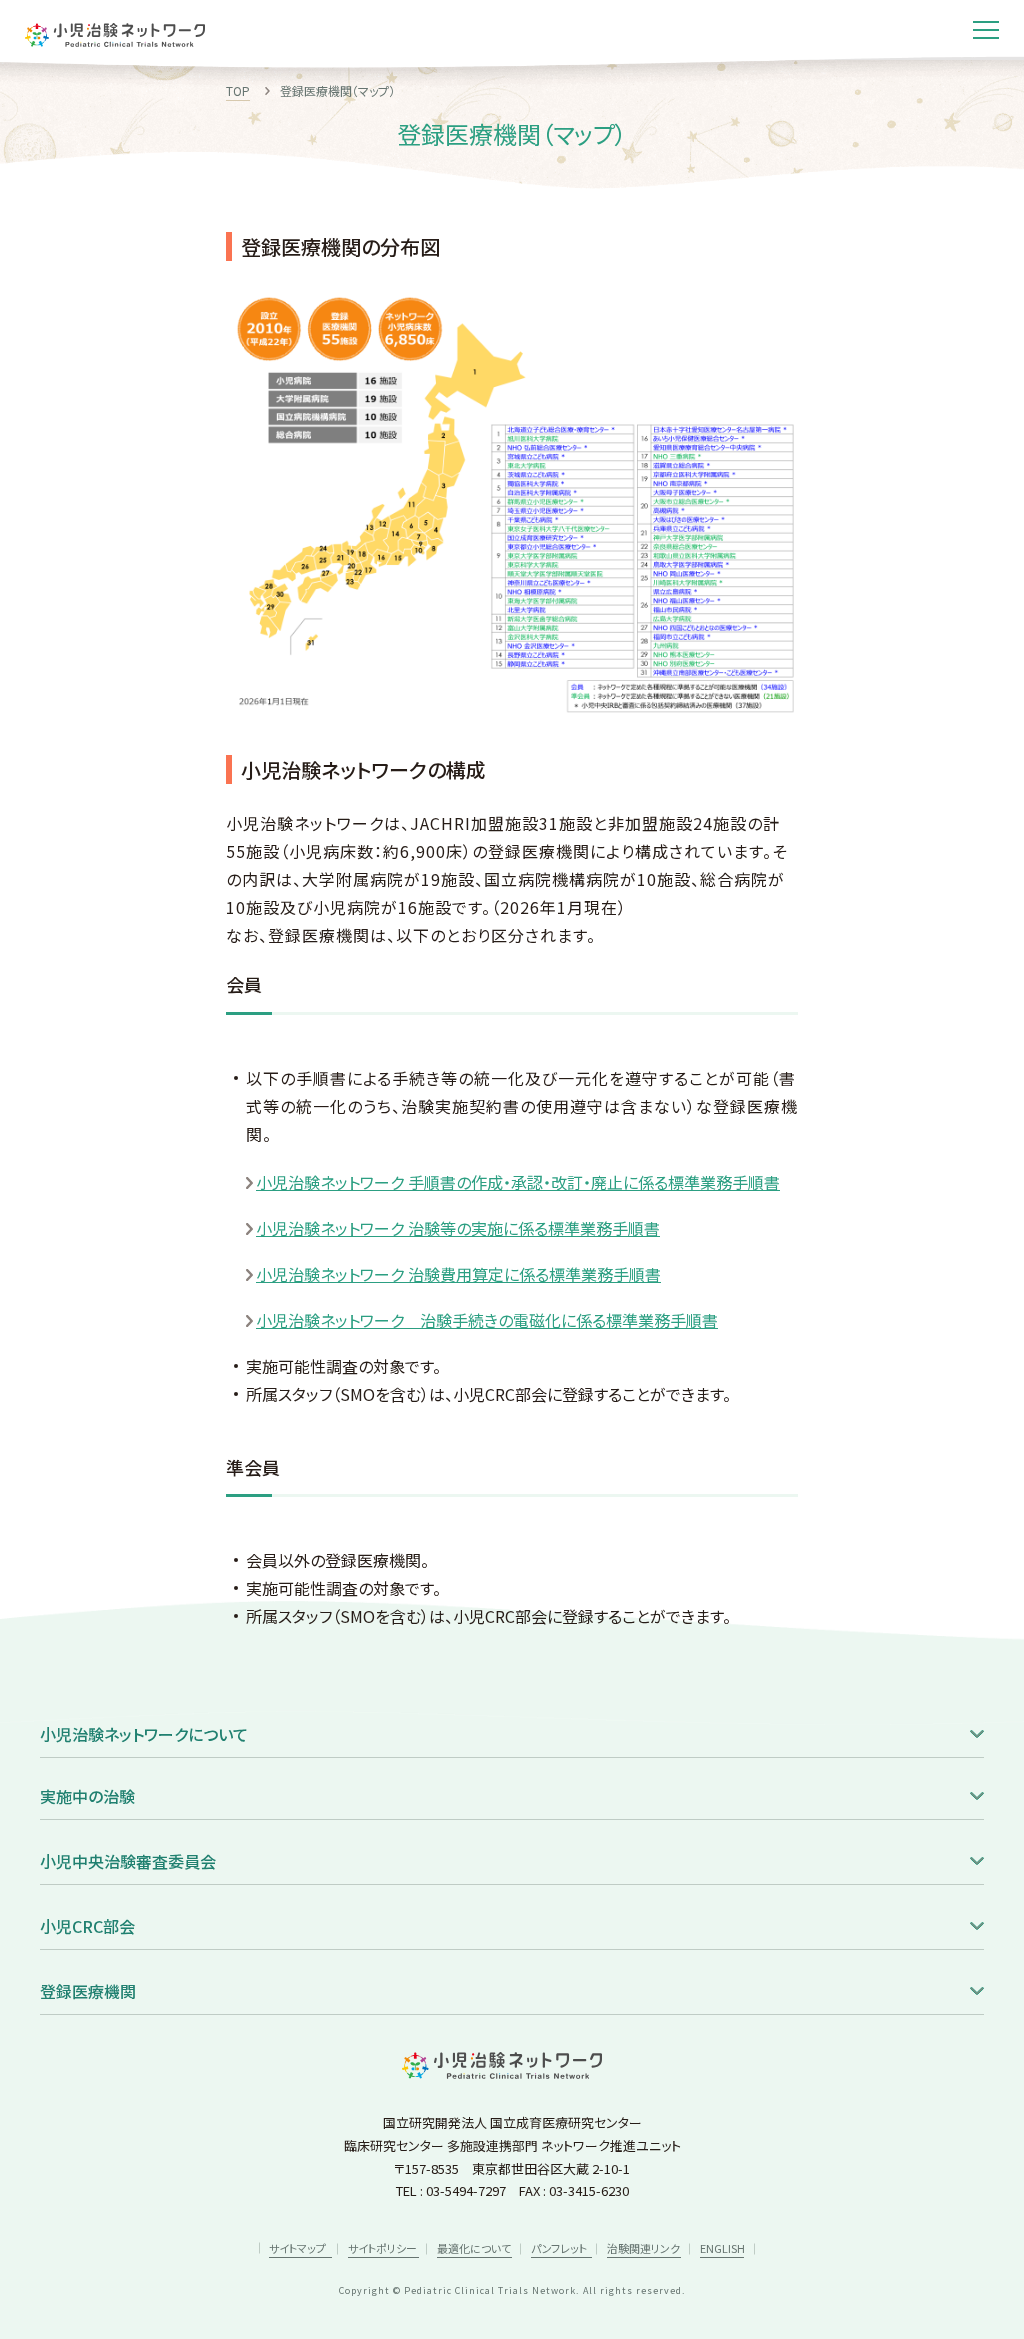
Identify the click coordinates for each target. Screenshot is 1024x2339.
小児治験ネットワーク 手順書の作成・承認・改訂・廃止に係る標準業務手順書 (518, 1182)
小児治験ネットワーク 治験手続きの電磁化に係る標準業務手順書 (487, 1320)
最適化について (474, 2248)
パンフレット (559, 2248)
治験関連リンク (643, 2248)
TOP (238, 90)
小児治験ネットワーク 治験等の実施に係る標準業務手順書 (458, 1228)
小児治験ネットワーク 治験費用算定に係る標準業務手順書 (458, 1274)
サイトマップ (298, 2248)
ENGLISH (722, 2248)
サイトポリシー (382, 2248)
